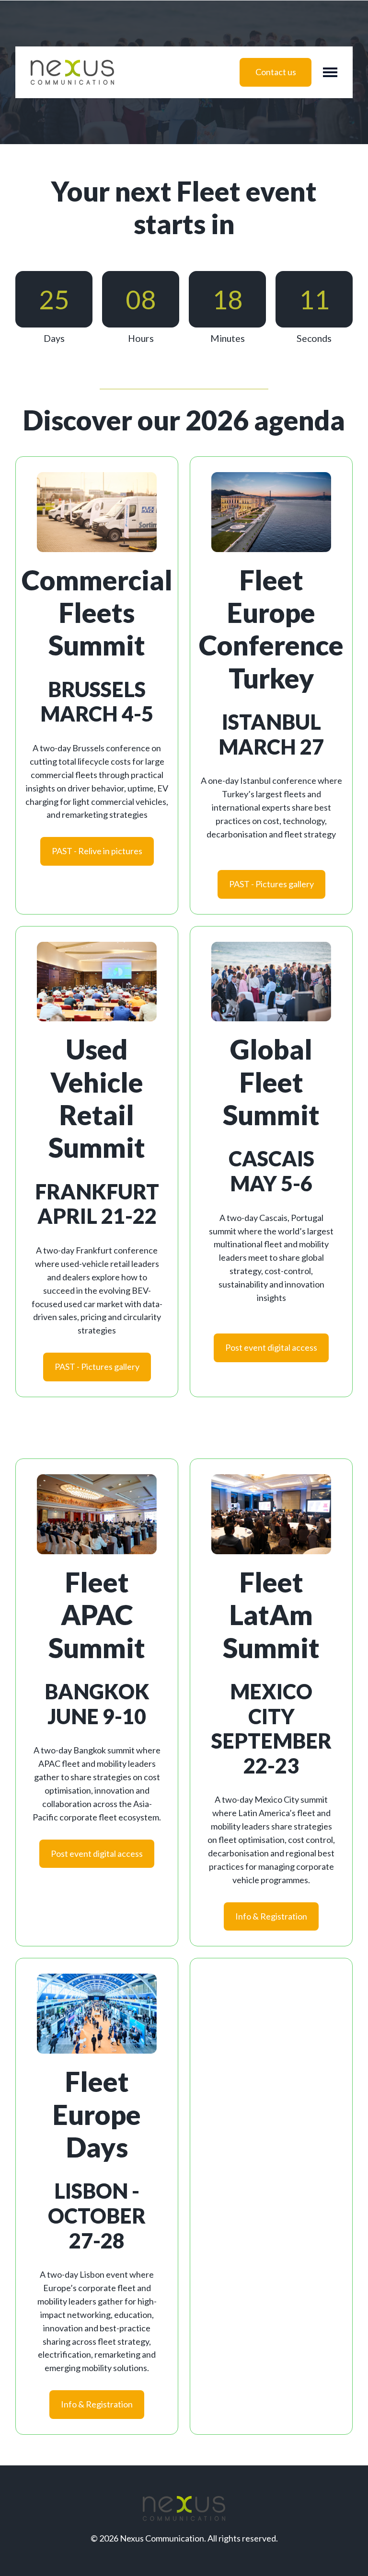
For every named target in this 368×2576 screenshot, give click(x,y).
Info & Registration (271, 1916)
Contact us (276, 72)
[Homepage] (72, 72)
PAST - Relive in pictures (97, 851)
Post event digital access (271, 1347)
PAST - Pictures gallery (271, 884)
